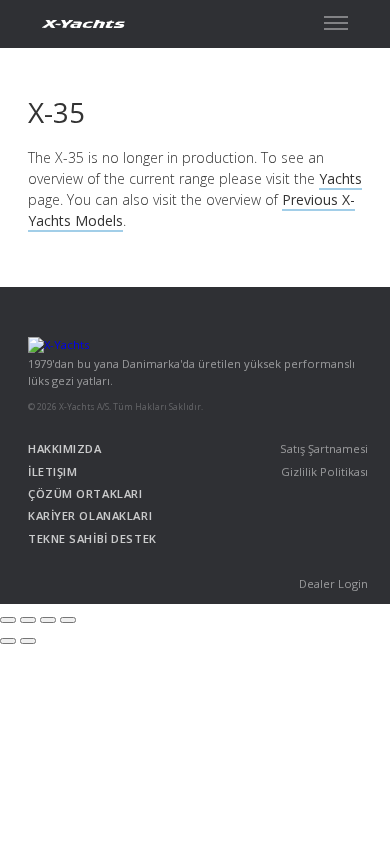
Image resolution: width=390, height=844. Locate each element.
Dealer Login (333, 583)
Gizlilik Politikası (324, 471)
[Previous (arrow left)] (8, 641)
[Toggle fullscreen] (48, 620)
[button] (336, 23)
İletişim (52, 471)
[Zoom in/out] (68, 620)
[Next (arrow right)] (28, 641)
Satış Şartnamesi (324, 448)
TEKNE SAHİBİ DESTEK (92, 538)
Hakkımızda (65, 448)
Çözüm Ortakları (85, 493)
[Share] (28, 620)
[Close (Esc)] (8, 620)
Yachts (340, 178)
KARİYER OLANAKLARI (90, 515)
